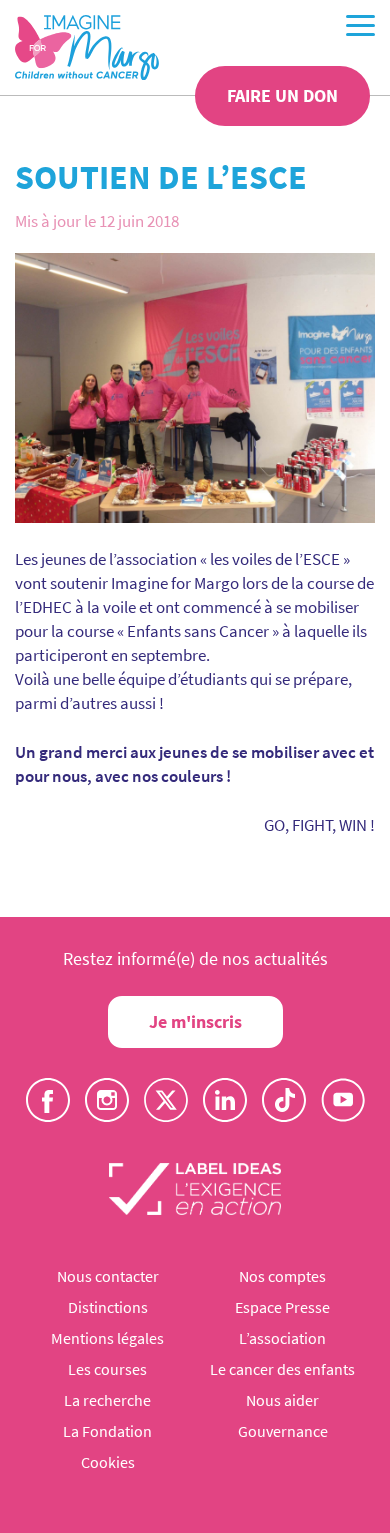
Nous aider (282, 1400)
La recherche (107, 1400)
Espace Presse (282, 1307)
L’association (282, 1338)
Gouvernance (283, 1431)
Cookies (108, 1462)
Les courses (107, 1369)
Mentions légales (107, 1338)
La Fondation (107, 1431)
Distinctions (108, 1307)
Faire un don (282, 95)
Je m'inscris (195, 1021)
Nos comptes (282, 1276)
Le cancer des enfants (282, 1369)
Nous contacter (108, 1276)
